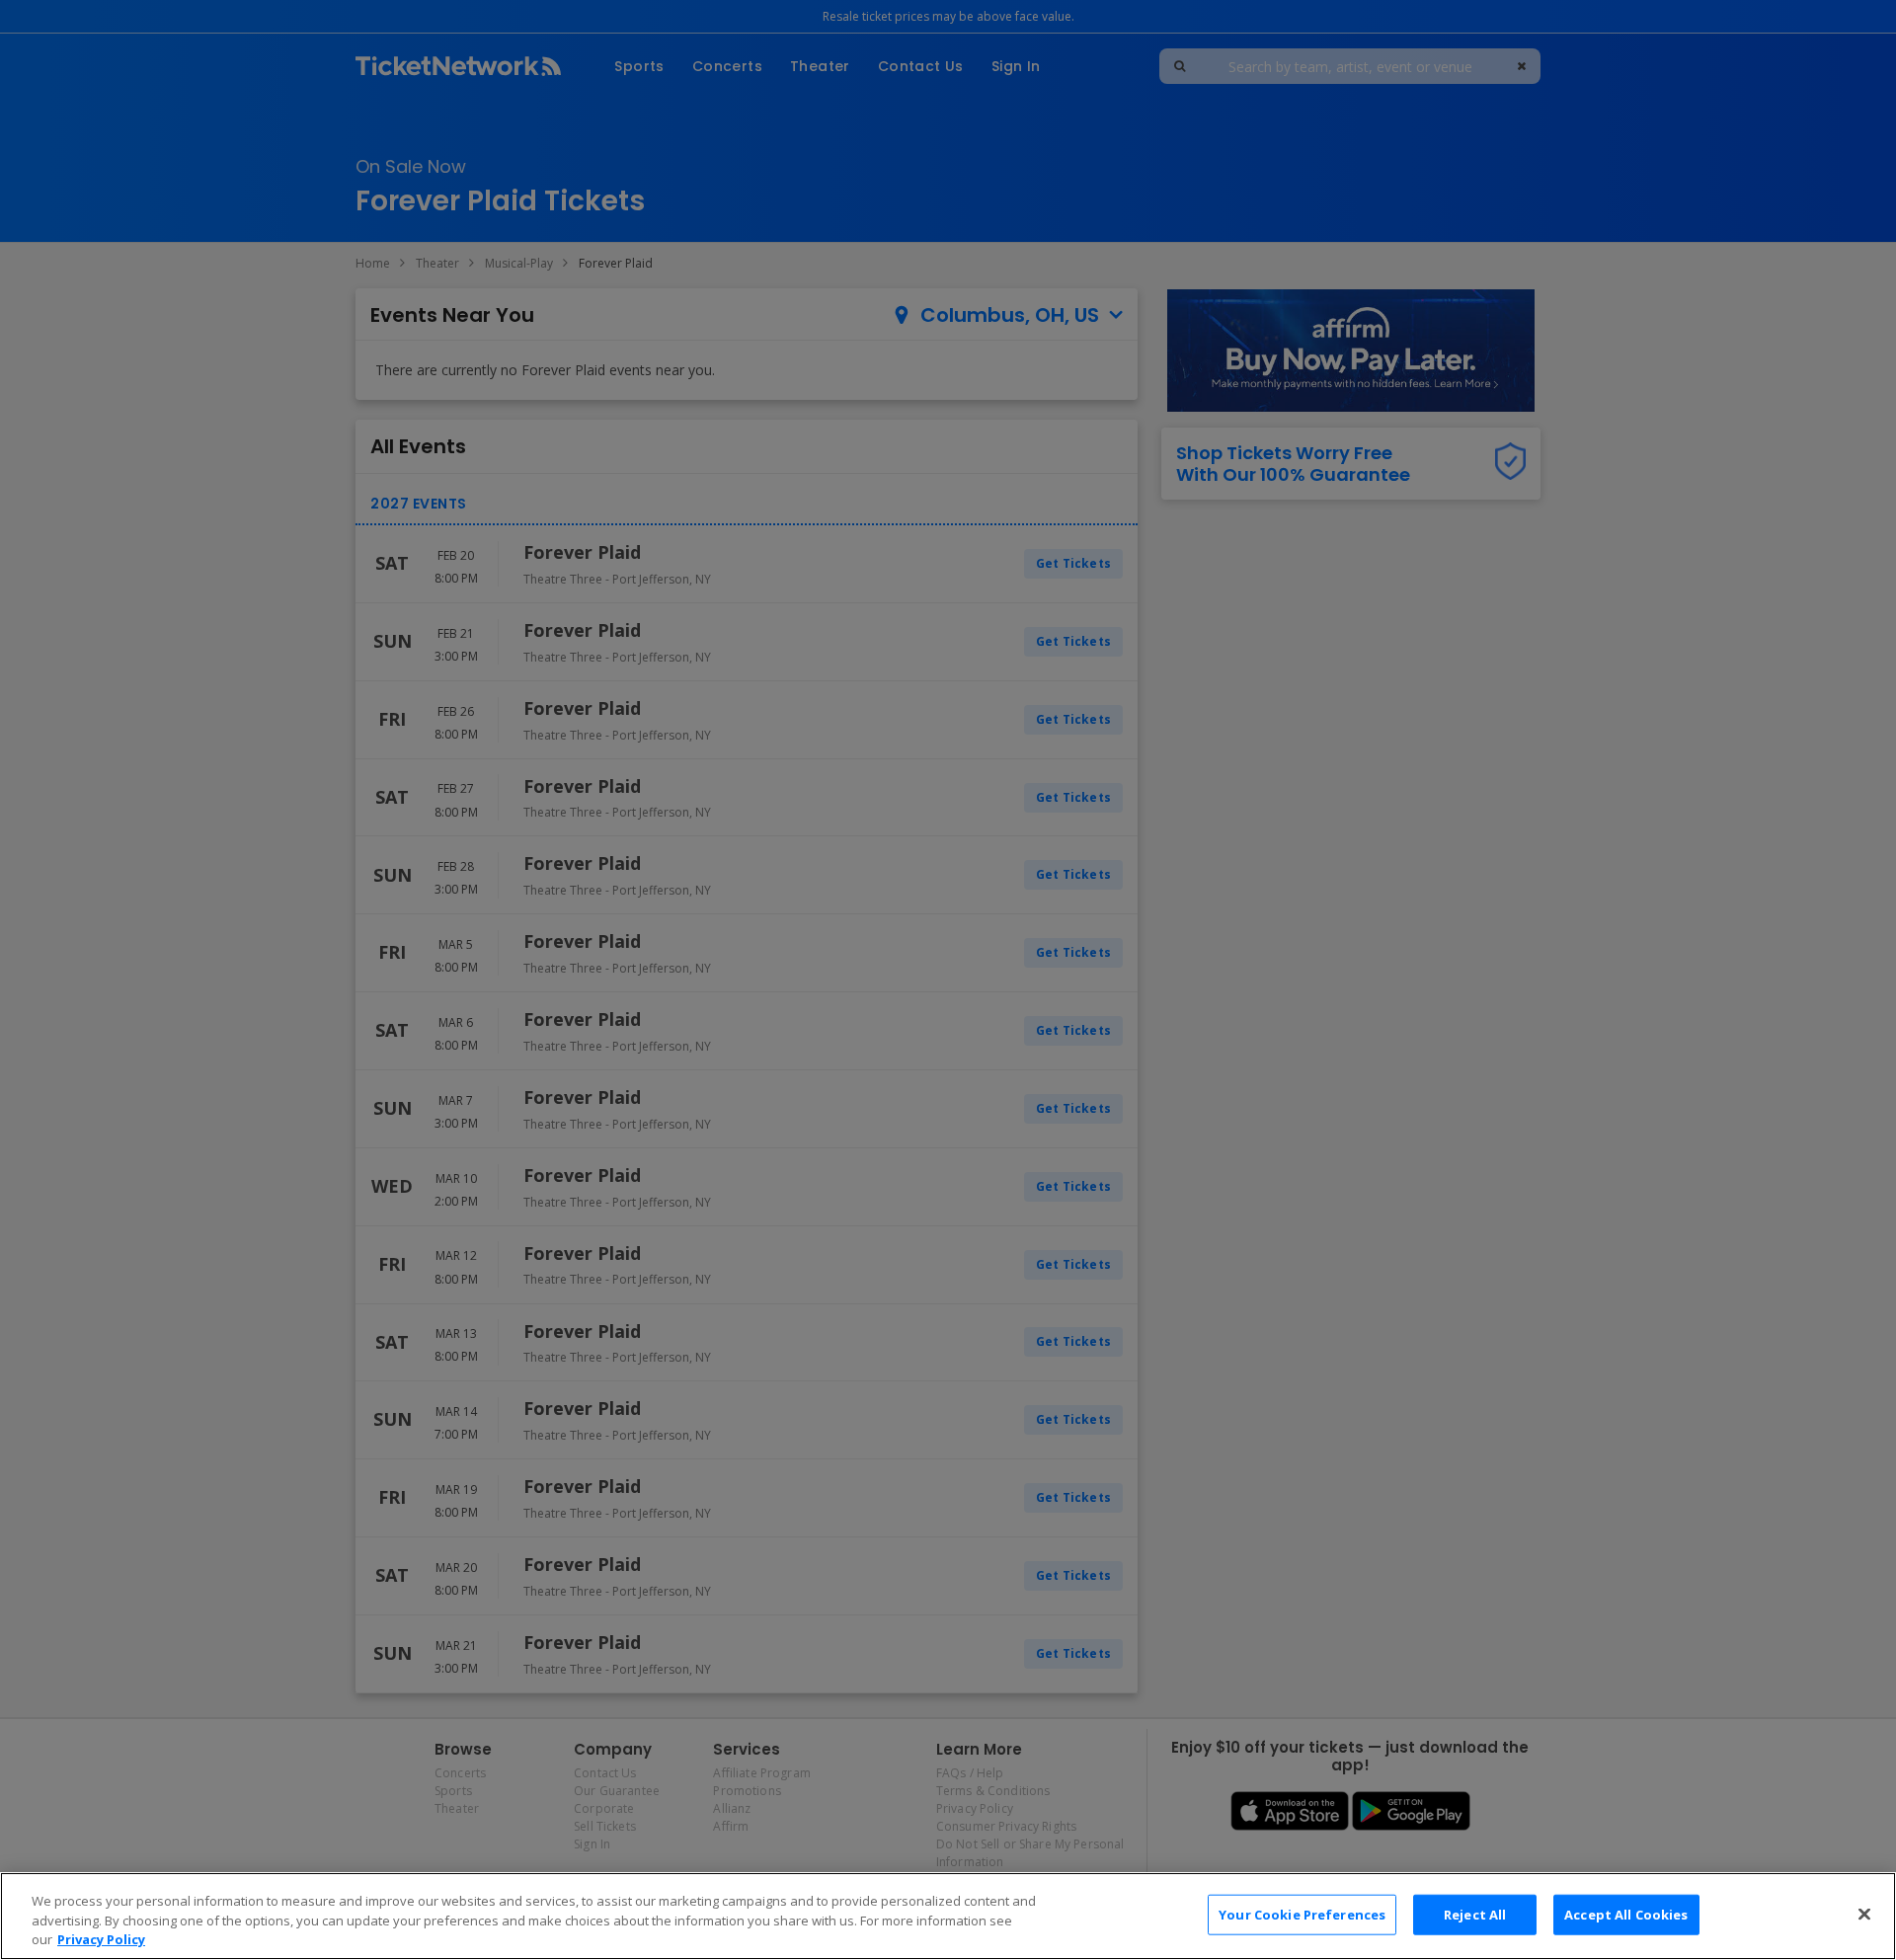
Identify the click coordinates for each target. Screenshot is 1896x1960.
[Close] (1864, 1914)
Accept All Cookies (1626, 1914)
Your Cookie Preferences (1302, 1914)
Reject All (1475, 1914)
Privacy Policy (101, 1939)
